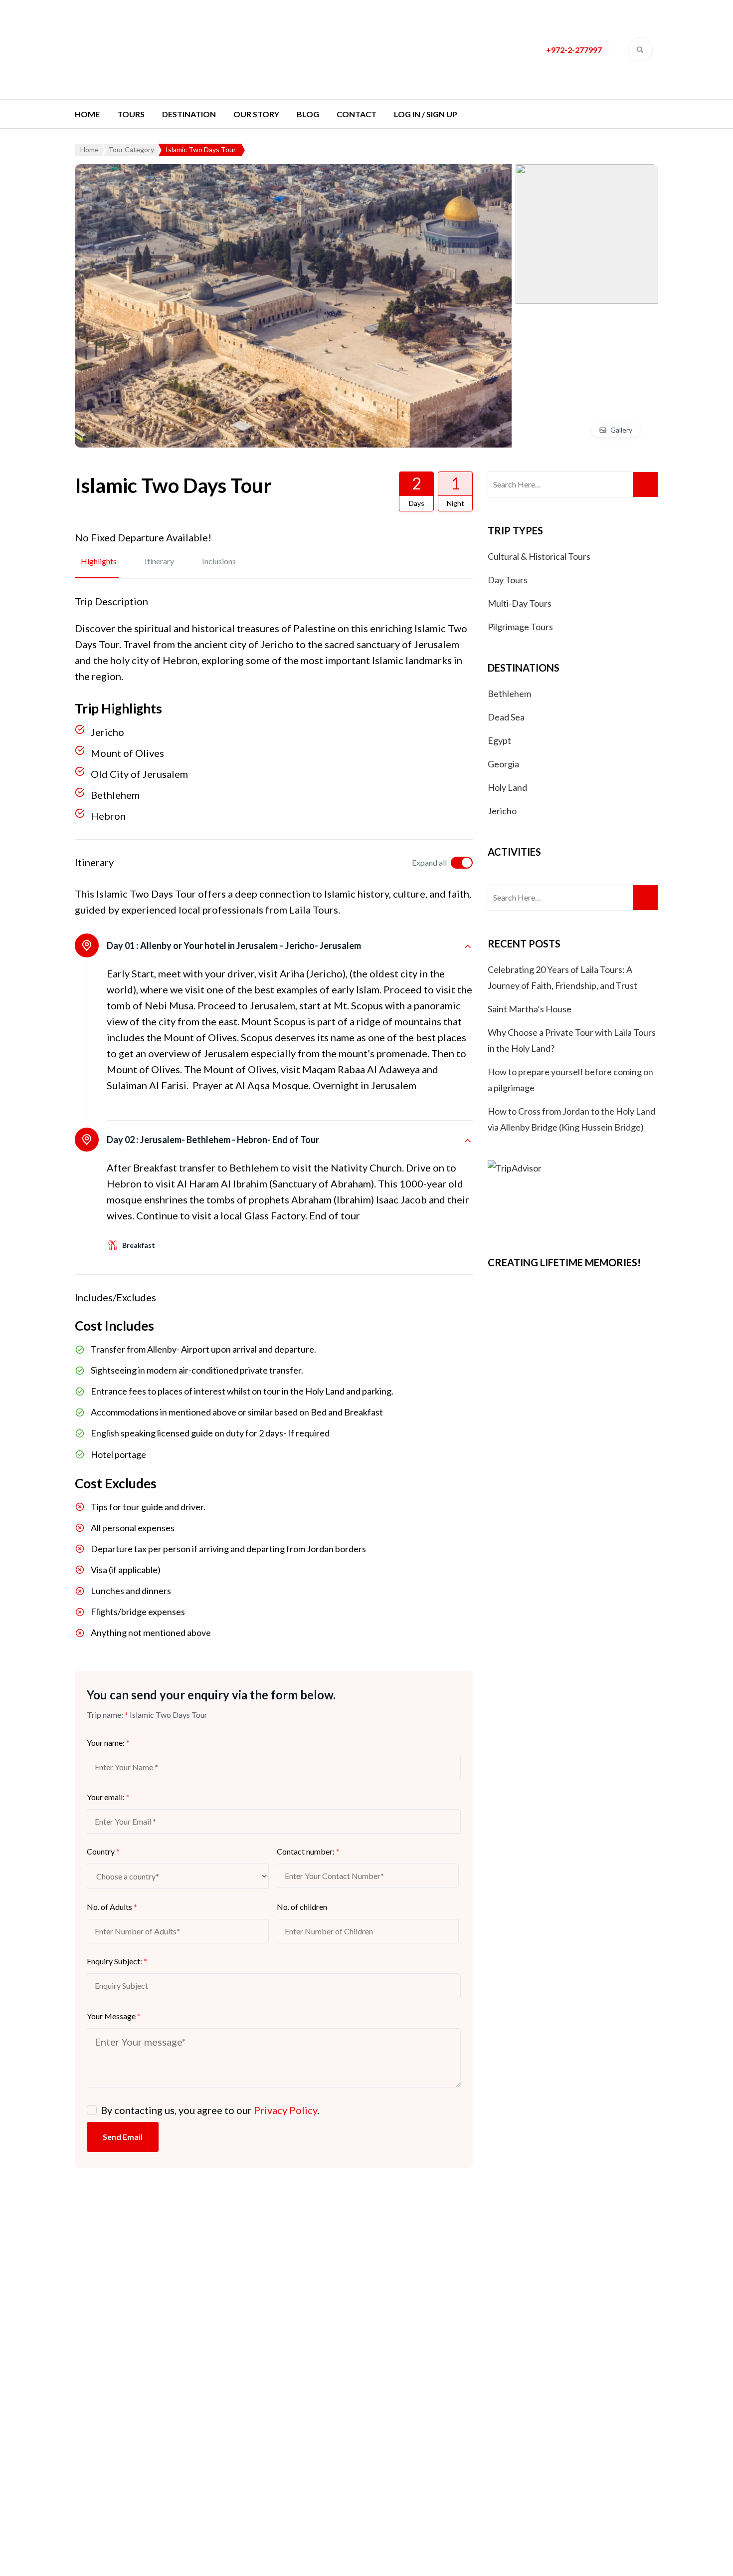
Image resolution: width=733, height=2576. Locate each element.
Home (87, 114)
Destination (189, 114)
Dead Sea (506, 717)
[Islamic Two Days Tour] (293, 172)
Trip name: (107, 1715)
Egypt (499, 740)
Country (103, 1851)
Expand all (429, 862)
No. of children (302, 1907)
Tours (131, 114)
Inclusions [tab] (219, 561)
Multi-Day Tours (520, 603)
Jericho (502, 811)
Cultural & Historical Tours (539, 556)
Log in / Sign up (426, 114)
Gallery (621, 430)
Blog (308, 114)
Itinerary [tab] (159, 561)
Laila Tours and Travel (294, 2558)
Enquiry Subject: (117, 1961)
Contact (357, 114)
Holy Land (507, 787)
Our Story (256, 114)
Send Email (123, 2137)
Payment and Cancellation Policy (337, 2383)
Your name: (108, 1743)
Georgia (503, 764)
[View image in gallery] (587, 172)
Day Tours (508, 580)
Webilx (404, 2558)
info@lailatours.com (537, 2321)
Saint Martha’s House (530, 1009)
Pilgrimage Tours (520, 627)
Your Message (114, 2016)
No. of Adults (112, 1907)
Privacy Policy (285, 2110)
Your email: (108, 1797)
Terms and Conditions (316, 2413)
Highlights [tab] (99, 561)
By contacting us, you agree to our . (210, 2110)
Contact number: (308, 1851)
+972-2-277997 (574, 50)
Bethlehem (509, 694)
